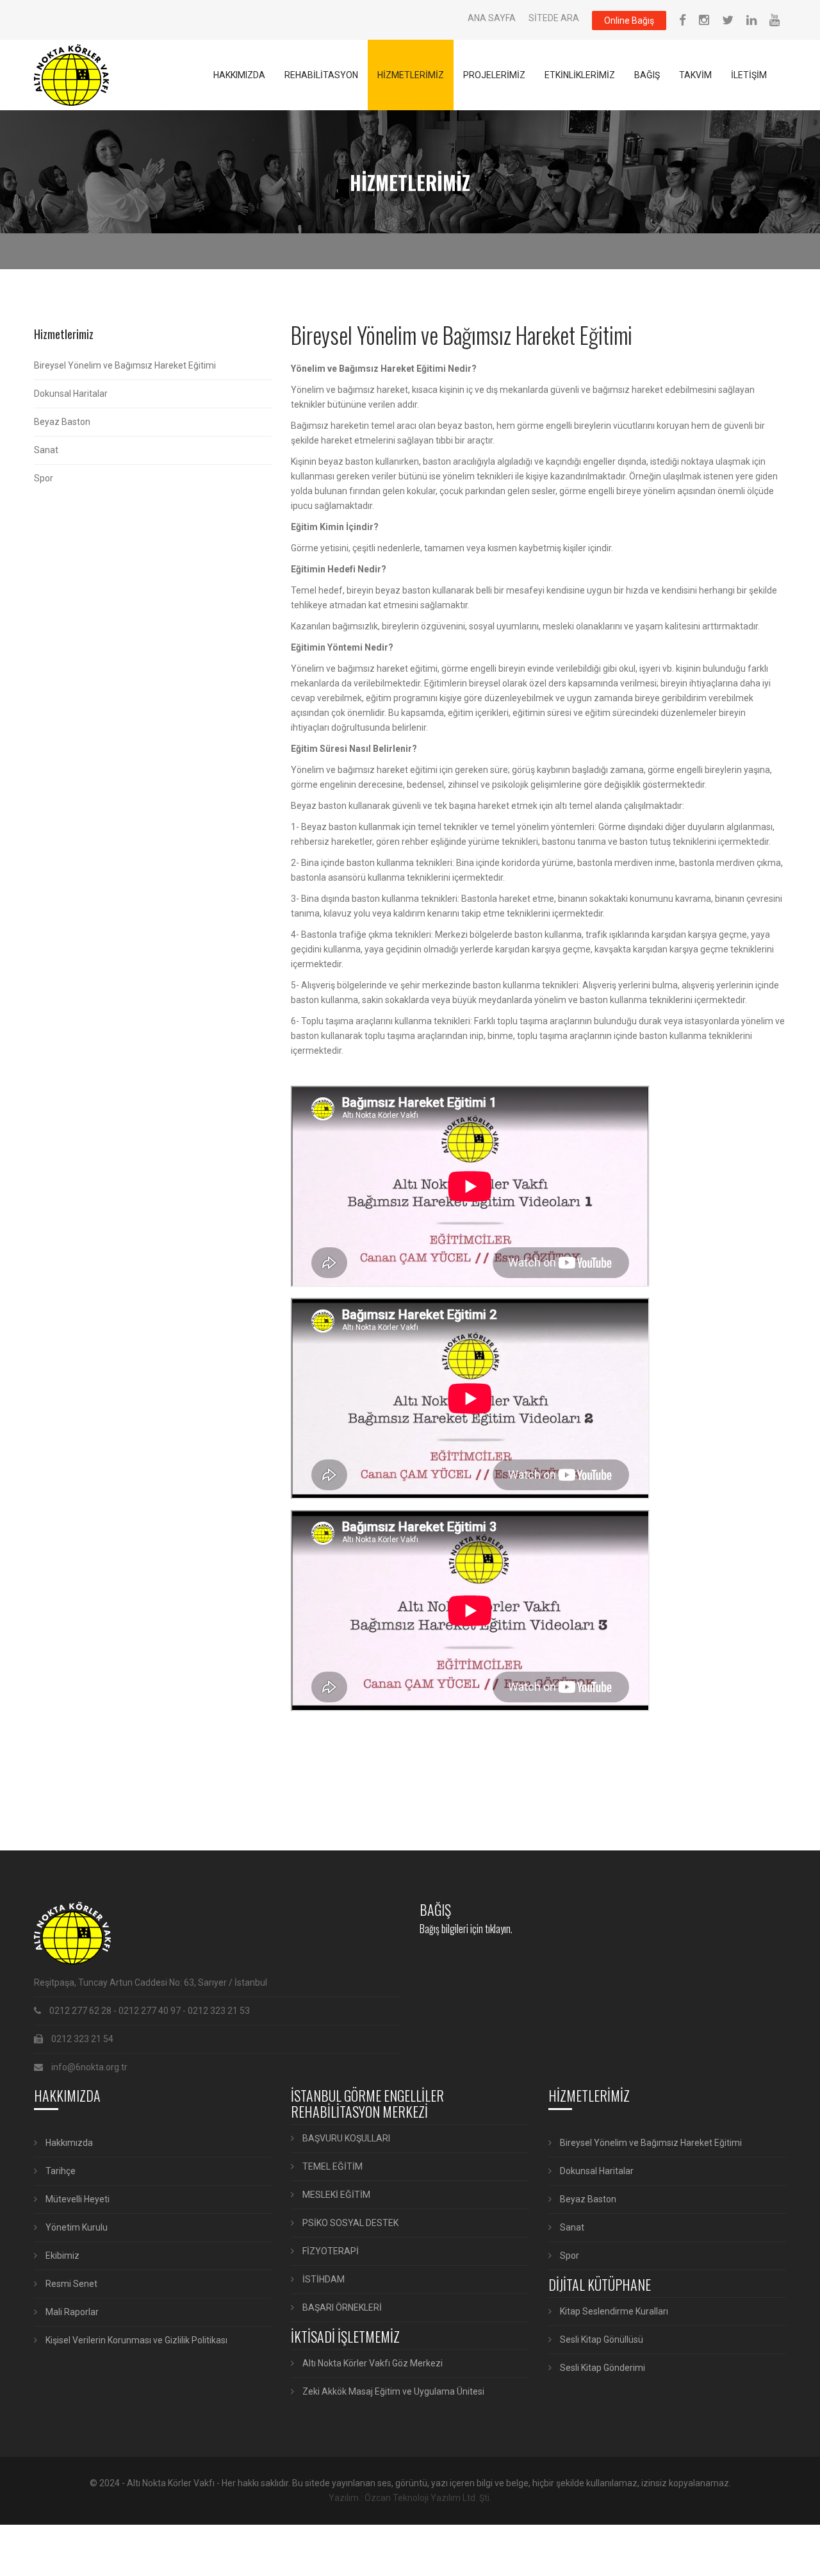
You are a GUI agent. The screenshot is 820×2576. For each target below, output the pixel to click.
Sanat (46, 450)
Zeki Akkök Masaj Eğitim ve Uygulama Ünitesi (392, 2391)
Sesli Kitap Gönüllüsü (601, 2339)
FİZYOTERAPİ (330, 2251)
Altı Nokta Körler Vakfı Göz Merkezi (372, 2363)
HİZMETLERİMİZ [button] (411, 75)
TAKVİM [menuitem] (695, 75)
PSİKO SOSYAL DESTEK (349, 2223)
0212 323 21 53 (219, 2011)
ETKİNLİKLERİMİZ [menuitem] (580, 75)
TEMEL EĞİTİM (332, 2166)
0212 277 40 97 (150, 2011)
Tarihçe (60, 2171)
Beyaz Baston (62, 422)
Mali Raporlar (71, 2312)
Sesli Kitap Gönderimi (602, 2368)
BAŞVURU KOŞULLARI (345, 2138)
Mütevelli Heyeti (77, 2199)
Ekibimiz (61, 2256)
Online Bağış (629, 21)
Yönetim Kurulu (76, 2227)
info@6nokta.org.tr (89, 2067)
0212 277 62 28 (80, 2011)
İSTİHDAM (323, 2279)
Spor (44, 478)
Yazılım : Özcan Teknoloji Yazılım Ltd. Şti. (410, 2498)
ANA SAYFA (492, 18)
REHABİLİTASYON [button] (321, 75)
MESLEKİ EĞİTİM (335, 2195)
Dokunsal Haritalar (71, 394)
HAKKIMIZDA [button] (239, 75)
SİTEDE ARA (554, 18)
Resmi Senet (70, 2284)
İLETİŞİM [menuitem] (749, 75)
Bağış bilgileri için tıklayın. (466, 1929)
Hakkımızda (68, 2143)
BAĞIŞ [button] (647, 75)
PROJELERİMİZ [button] (494, 75)
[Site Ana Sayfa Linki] (71, 75)
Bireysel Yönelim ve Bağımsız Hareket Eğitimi (125, 365)
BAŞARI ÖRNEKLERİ (341, 2307)
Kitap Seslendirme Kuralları (613, 2311)
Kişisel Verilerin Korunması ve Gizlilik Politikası (135, 2340)
